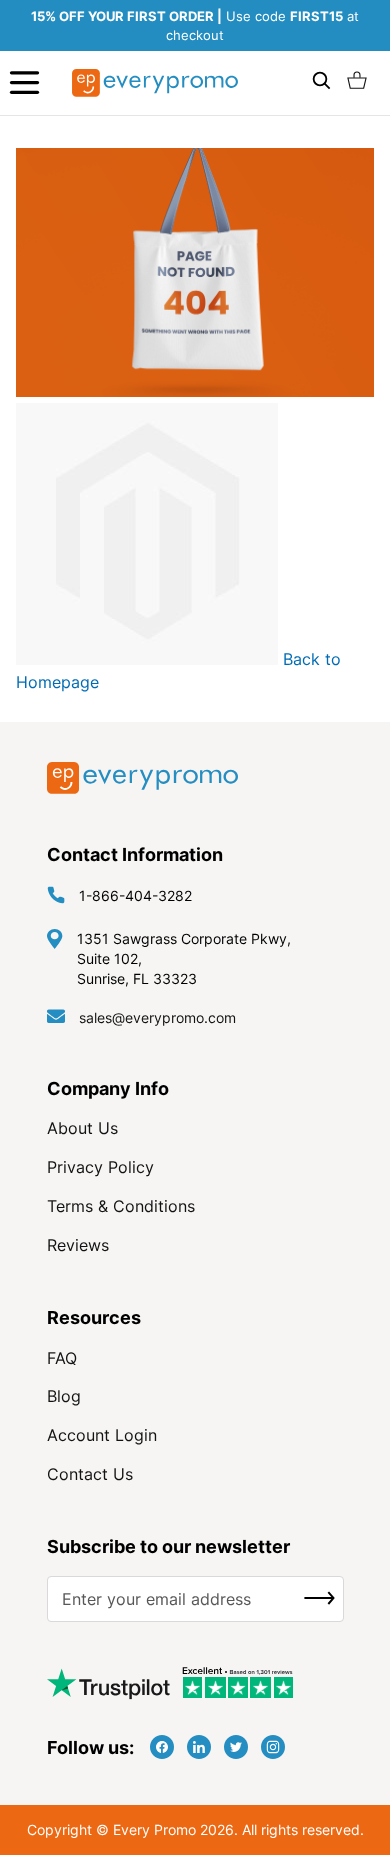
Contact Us (90, 1474)
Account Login (102, 1435)
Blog (64, 1396)
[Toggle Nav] (24, 82)
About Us (82, 1128)
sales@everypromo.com (157, 1017)
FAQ (62, 1358)
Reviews (78, 1245)
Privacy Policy (100, 1167)
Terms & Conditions (121, 1206)
